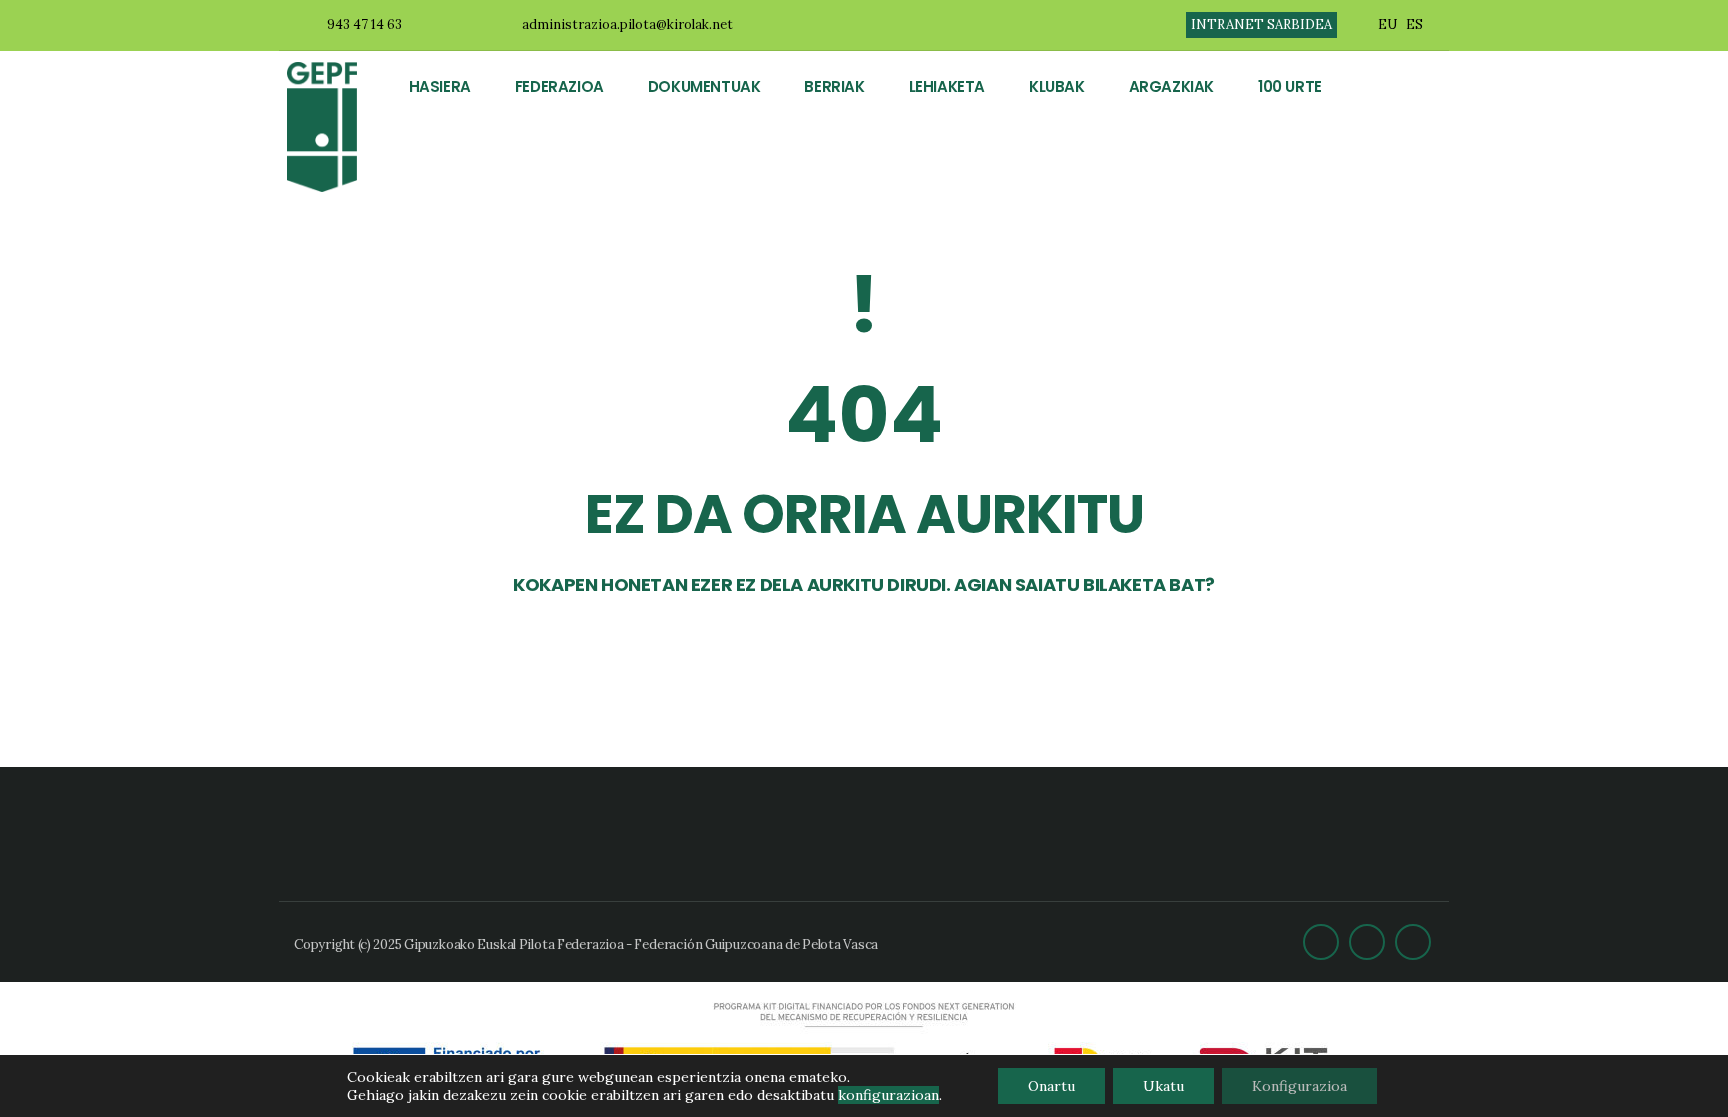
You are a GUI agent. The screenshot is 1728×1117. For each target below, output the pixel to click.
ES (1414, 24)
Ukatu (1163, 1086)
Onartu (1051, 1086)
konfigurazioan (888, 1095)
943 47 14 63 (364, 24)
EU (1387, 24)
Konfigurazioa (1299, 1086)
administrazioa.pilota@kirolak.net (627, 24)
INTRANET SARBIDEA (1261, 24)
